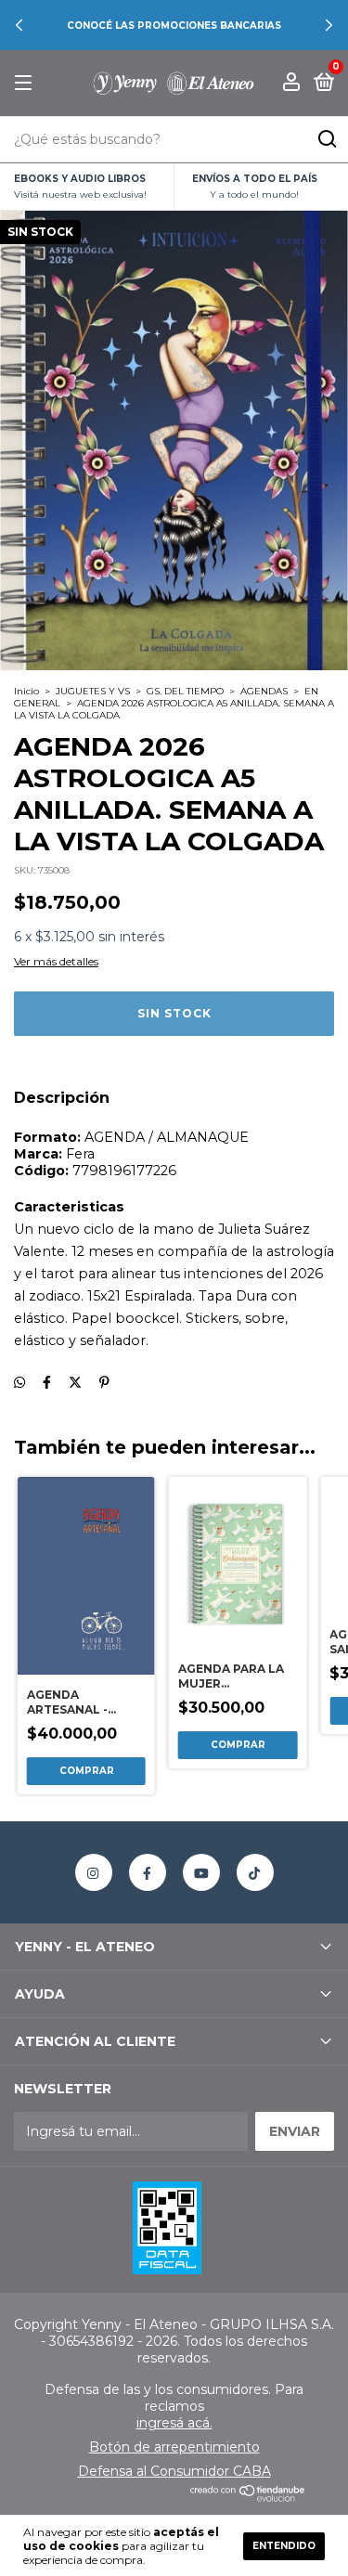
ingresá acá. (174, 2423)
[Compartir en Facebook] (47, 1382)
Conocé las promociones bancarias (174, 26)
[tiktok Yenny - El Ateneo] (255, 1872)
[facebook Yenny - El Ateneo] (148, 1872)
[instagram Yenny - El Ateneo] (94, 1872)
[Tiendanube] (248, 2497)
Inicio (26, 691)
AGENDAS (264, 691)
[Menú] (26, 83)
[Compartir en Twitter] (75, 1382)
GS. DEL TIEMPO (185, 691)
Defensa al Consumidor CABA (174, 2471)
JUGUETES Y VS (93, 691)
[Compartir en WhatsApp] (19, 1382)
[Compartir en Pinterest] (104, 1382)
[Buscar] (326, 139)
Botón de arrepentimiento (174, 2447)
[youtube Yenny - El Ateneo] (201, 1872)
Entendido (284, 2546)
